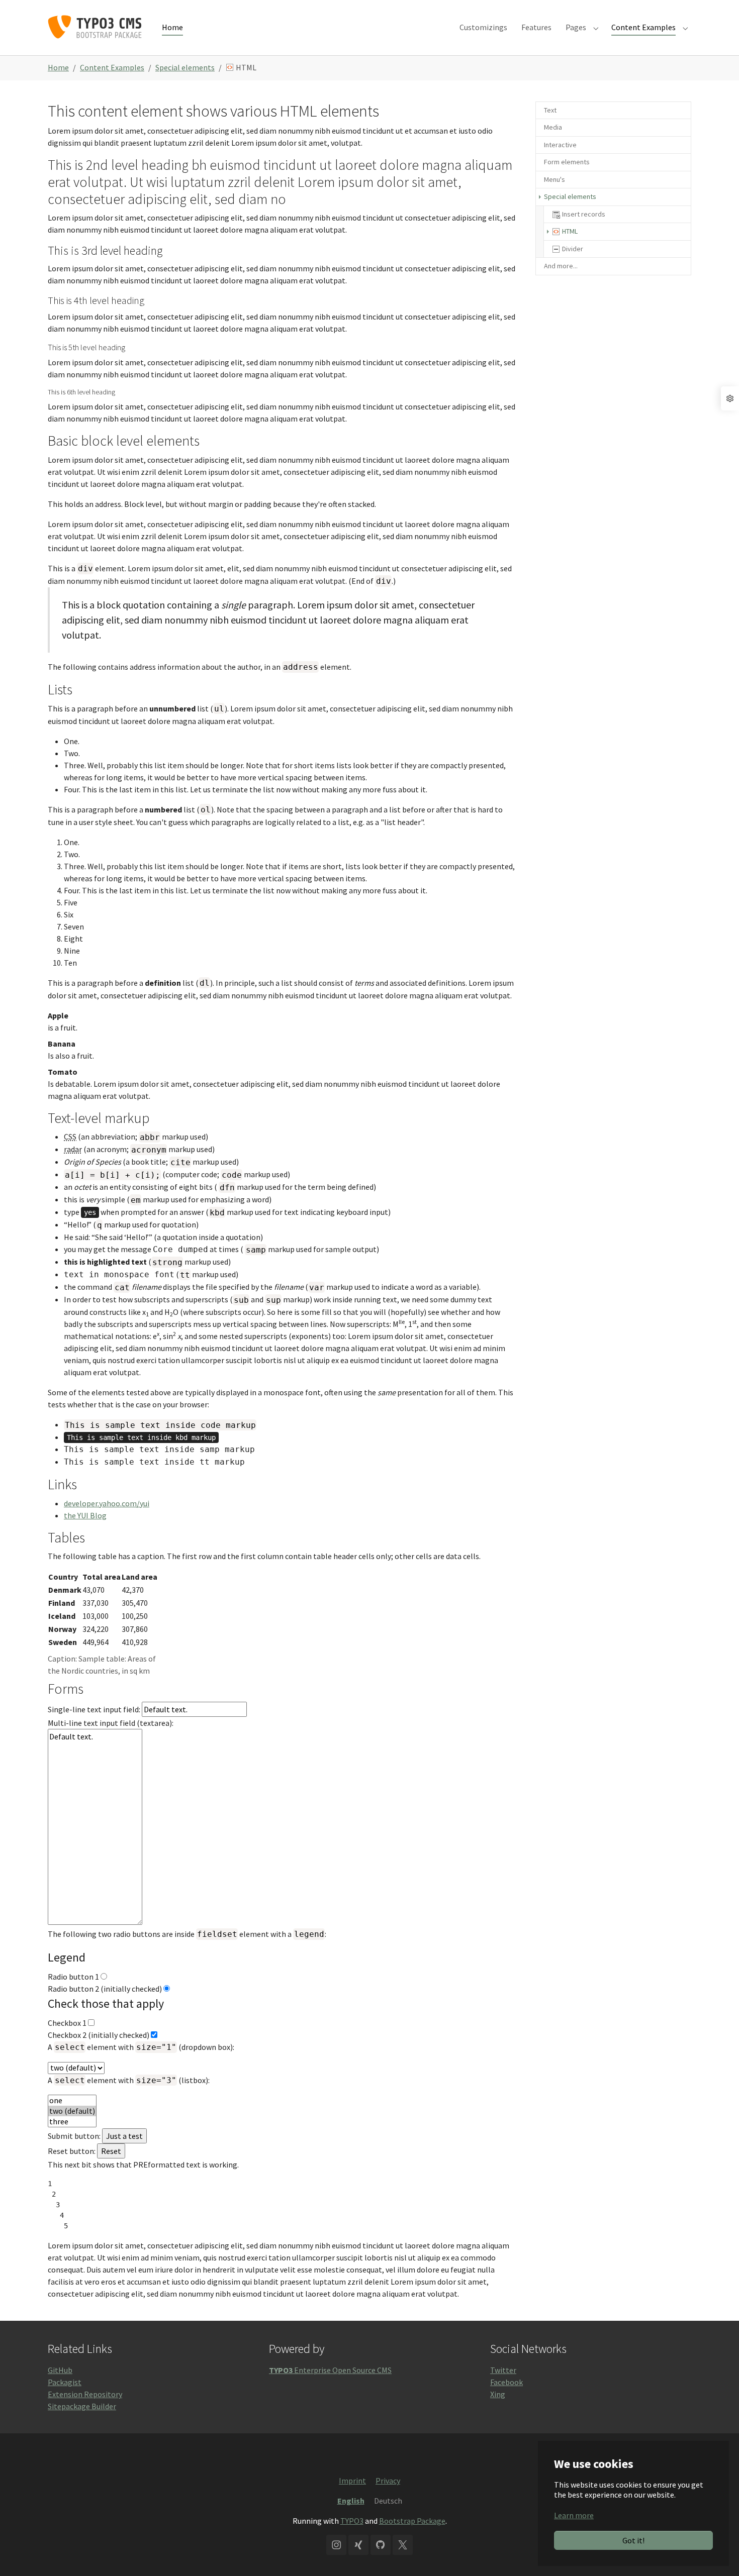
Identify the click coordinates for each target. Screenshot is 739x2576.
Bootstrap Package (412, 2521)
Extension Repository (85, 2394)
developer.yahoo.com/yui (107, 1503)
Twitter (503, 2370)
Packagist (65, 2382)
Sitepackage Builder (82, 2406)
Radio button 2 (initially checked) (105, 1989)
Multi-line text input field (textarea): (111, 1723)
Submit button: (74, 2136)
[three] (72, 2122)
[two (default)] (72, 2111)
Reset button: (72, 2151)
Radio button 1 (73, 1977)
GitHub (60, 2370)
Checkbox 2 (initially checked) (99, 2035)
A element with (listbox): (129, 2080)
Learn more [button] (574, 2515)
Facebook (506, 2382)
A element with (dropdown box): (141, 2047)
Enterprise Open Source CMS (330, 2370)
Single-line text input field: (95, 1709)
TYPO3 (352, 2521)
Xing (498, 2394)
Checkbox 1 (67, 2023)
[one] (72, 2100)
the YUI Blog (85, 1515)
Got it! (633, 2540)
